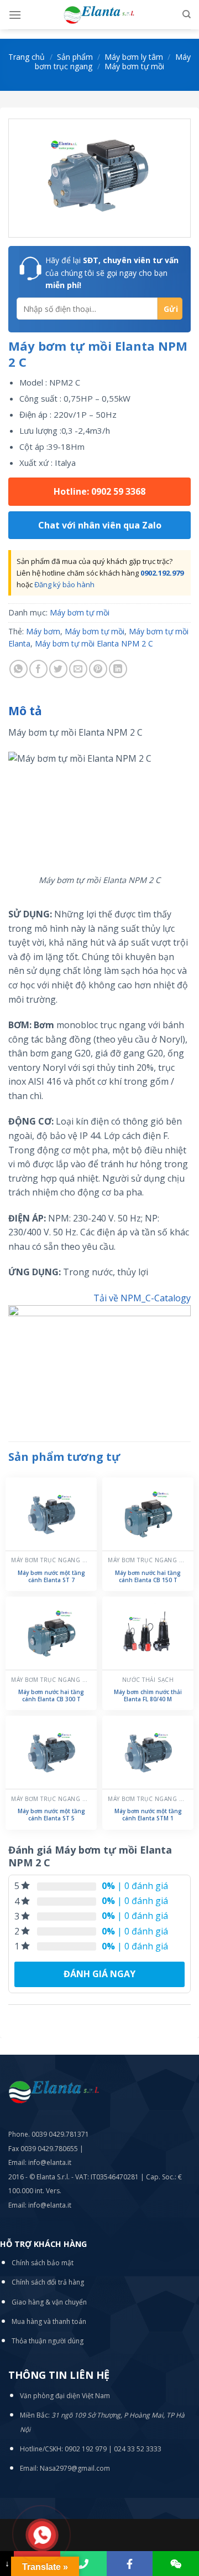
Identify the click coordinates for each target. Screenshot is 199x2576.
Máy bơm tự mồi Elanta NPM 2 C (94, 643)
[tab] (99, 711)
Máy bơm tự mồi (134, 66)
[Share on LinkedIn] (118, 669)
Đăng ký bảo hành (64, 584)
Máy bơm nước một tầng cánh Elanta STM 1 (148, 1815)
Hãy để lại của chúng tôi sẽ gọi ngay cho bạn (112, 273)
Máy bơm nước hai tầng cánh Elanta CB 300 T (51, 1696)
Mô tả (25, 711)
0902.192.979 (162, 573)
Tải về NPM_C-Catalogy (142, 1298)
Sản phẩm (75, 57)
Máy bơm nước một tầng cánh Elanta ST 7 (51, 1577)
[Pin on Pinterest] (98, 669)
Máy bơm (43, 631)
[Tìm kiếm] (187, 14)
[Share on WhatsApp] (19, 669)
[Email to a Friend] (78, 669)
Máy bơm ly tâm (134, 57)
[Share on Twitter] (58, 669)
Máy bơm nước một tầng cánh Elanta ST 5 (51, 1815)
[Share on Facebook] (38, 669)
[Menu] (15, 15)
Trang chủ (27, 57)
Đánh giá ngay (99, 1974)
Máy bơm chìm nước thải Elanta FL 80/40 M (148, 1696)
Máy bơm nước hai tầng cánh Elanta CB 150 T (148, 1577)
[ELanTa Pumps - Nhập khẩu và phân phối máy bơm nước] (99, 15)
